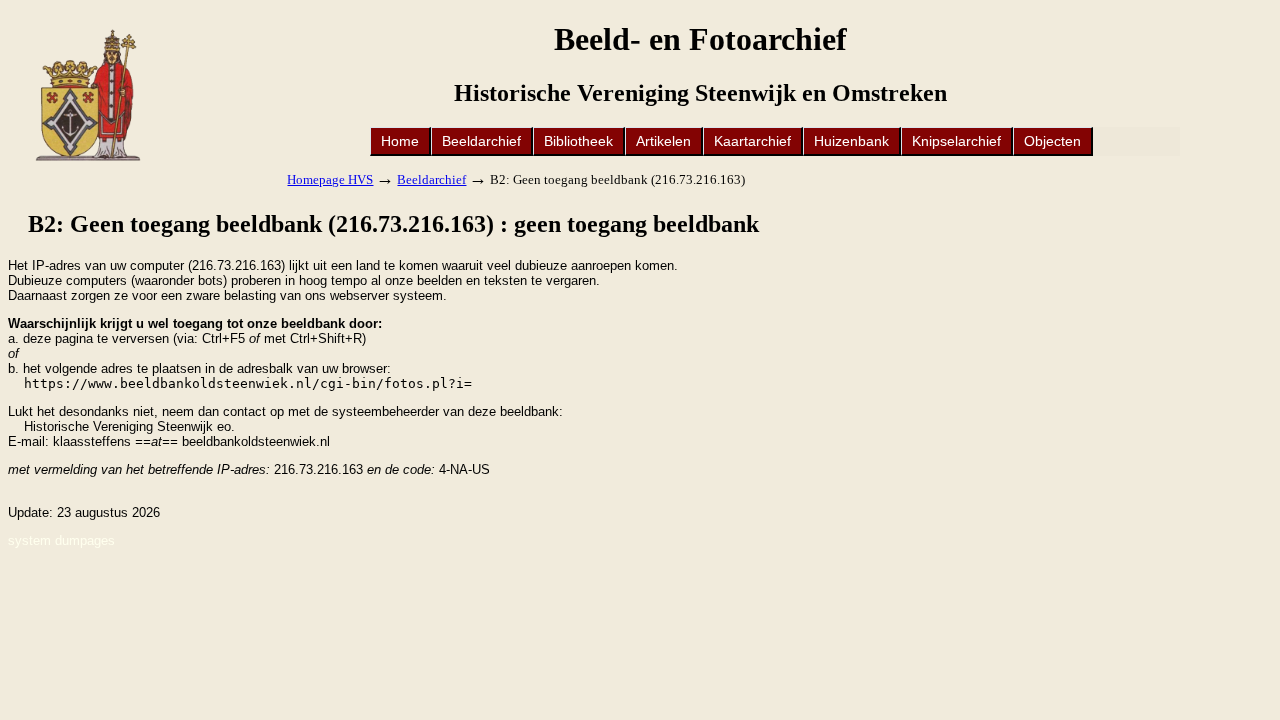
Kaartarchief (752, 141)
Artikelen (663, 141)
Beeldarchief (481, 141)
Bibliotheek (578, 141)
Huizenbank (851, 141)
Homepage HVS (330, 179)
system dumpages (61, 540)
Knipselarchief (956, 141)
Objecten (1052, 141)
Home (400, 141)
